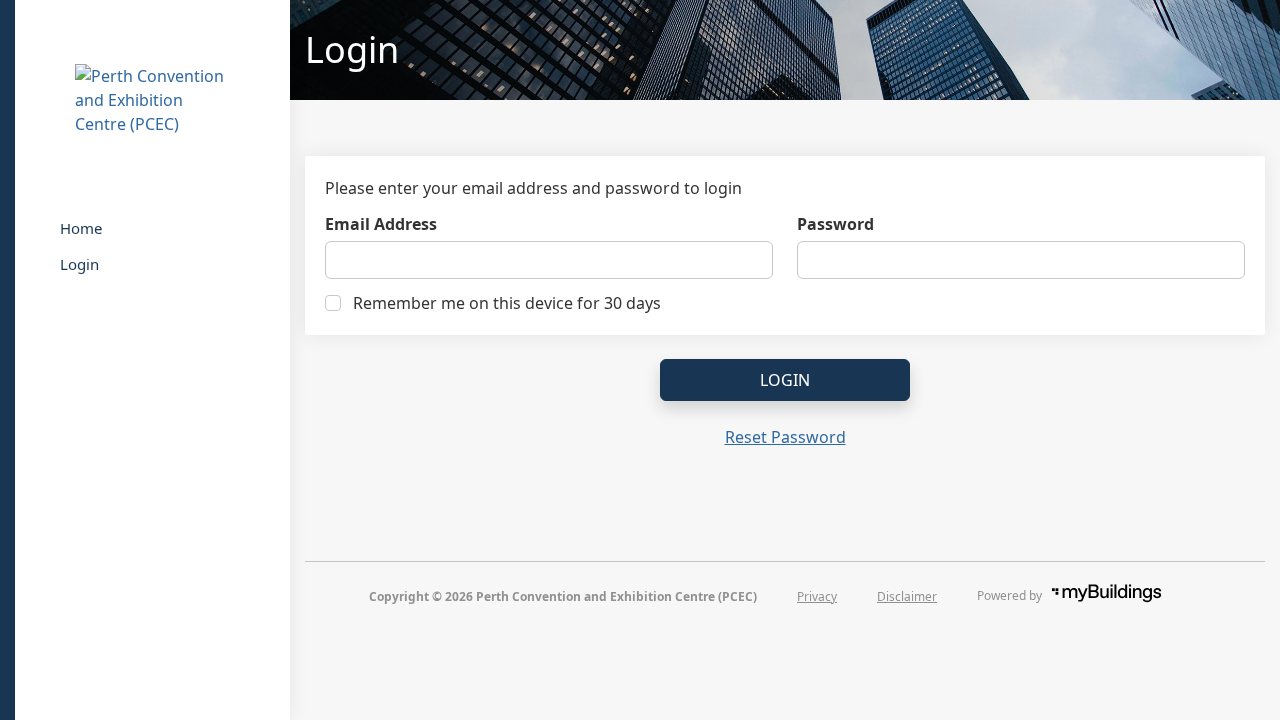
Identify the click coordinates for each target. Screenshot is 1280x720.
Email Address (381, 224)
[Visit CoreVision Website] (1123, 595)
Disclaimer (907, 596)
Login (785, 380)
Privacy (817, 596)
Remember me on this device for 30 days (507, 303)
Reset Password (785, 437)
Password (835, 224)
